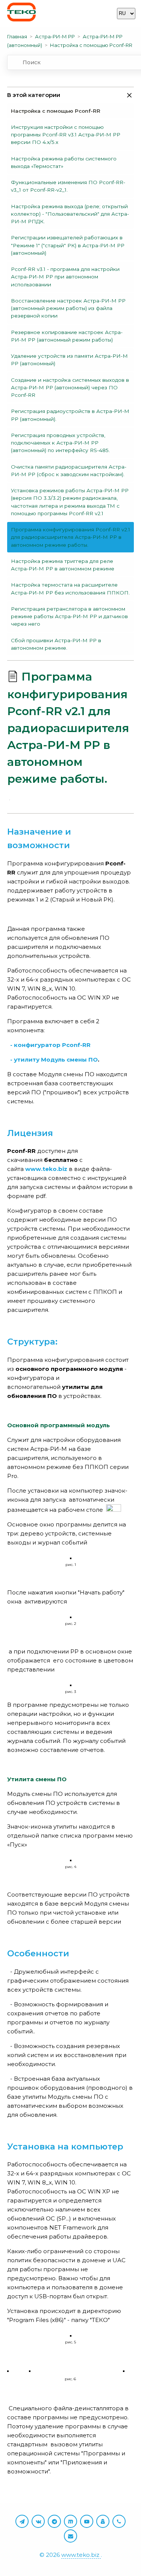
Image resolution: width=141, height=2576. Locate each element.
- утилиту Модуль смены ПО (54, 1060)
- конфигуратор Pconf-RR (50, 1045)
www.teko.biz (81, 2555)
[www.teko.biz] (21, 13)
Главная (17, 36)
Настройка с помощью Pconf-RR (91, 45)
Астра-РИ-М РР (55, 36)
